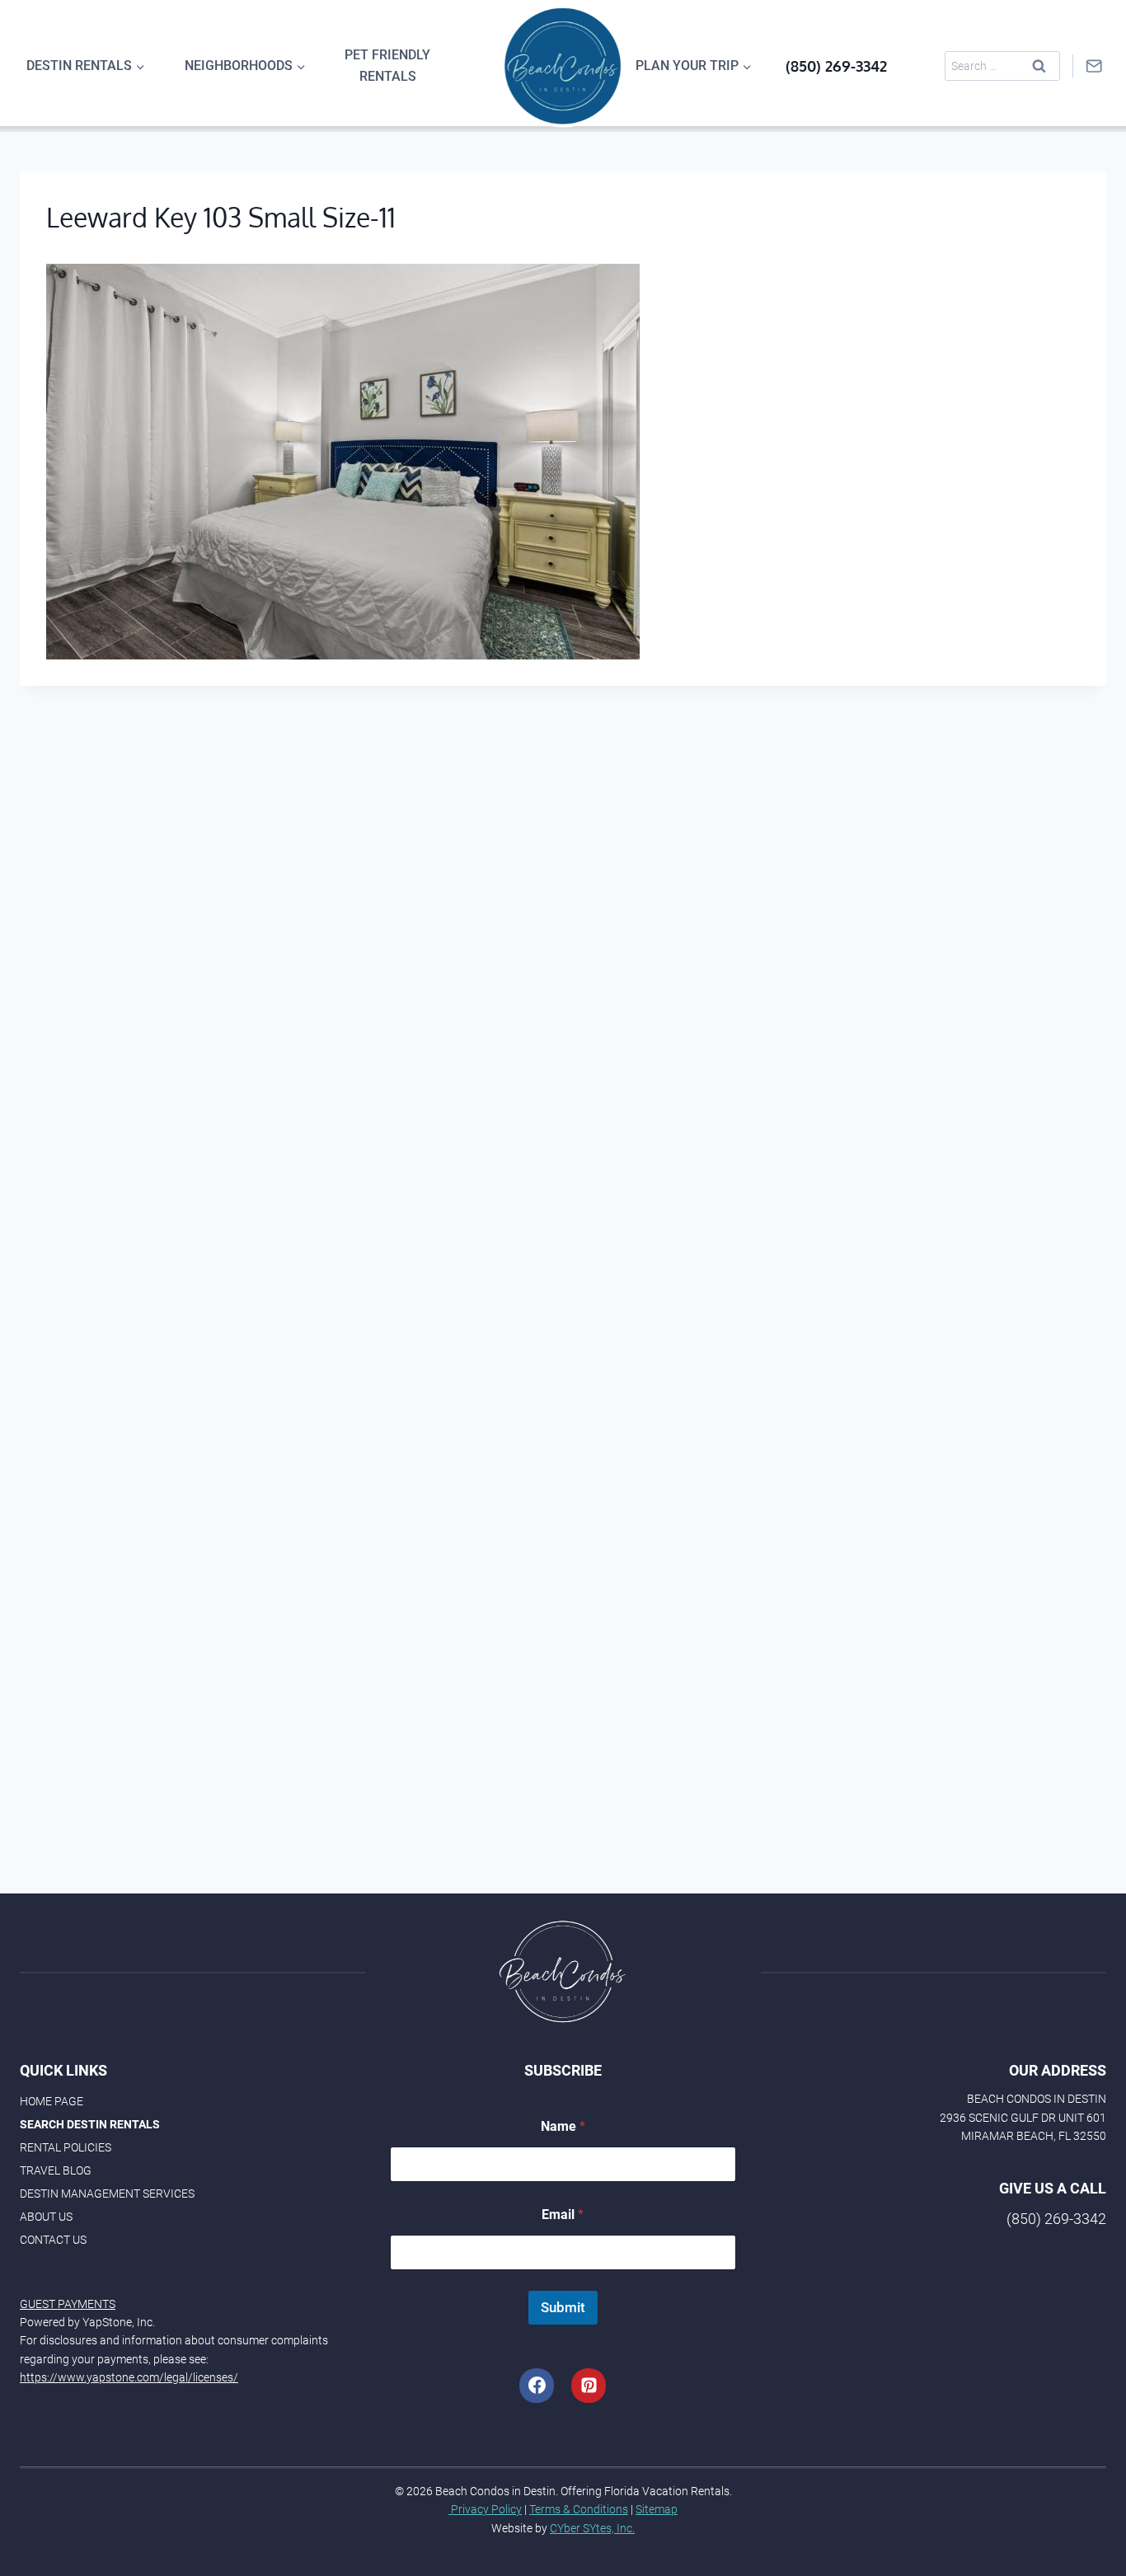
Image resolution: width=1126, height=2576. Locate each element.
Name (563, 2126)
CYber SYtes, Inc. (592, 2528)
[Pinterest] (589, 2386)
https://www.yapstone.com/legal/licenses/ (129, 2377)
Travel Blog (56, 2170)
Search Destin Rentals (90, 2124)
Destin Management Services (107, 2194)
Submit (563, 2307)
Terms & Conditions (579, 2509)
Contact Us (53, 2240)
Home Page (52, 2101)
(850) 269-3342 (836, 66)
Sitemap (657, 2509)
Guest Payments (68, 2304)
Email (563, 2215)
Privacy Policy (485, 2509)
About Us (46, 2217)
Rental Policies (66, 2147)
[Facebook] (537, 2386)
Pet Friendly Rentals (387, 66)
